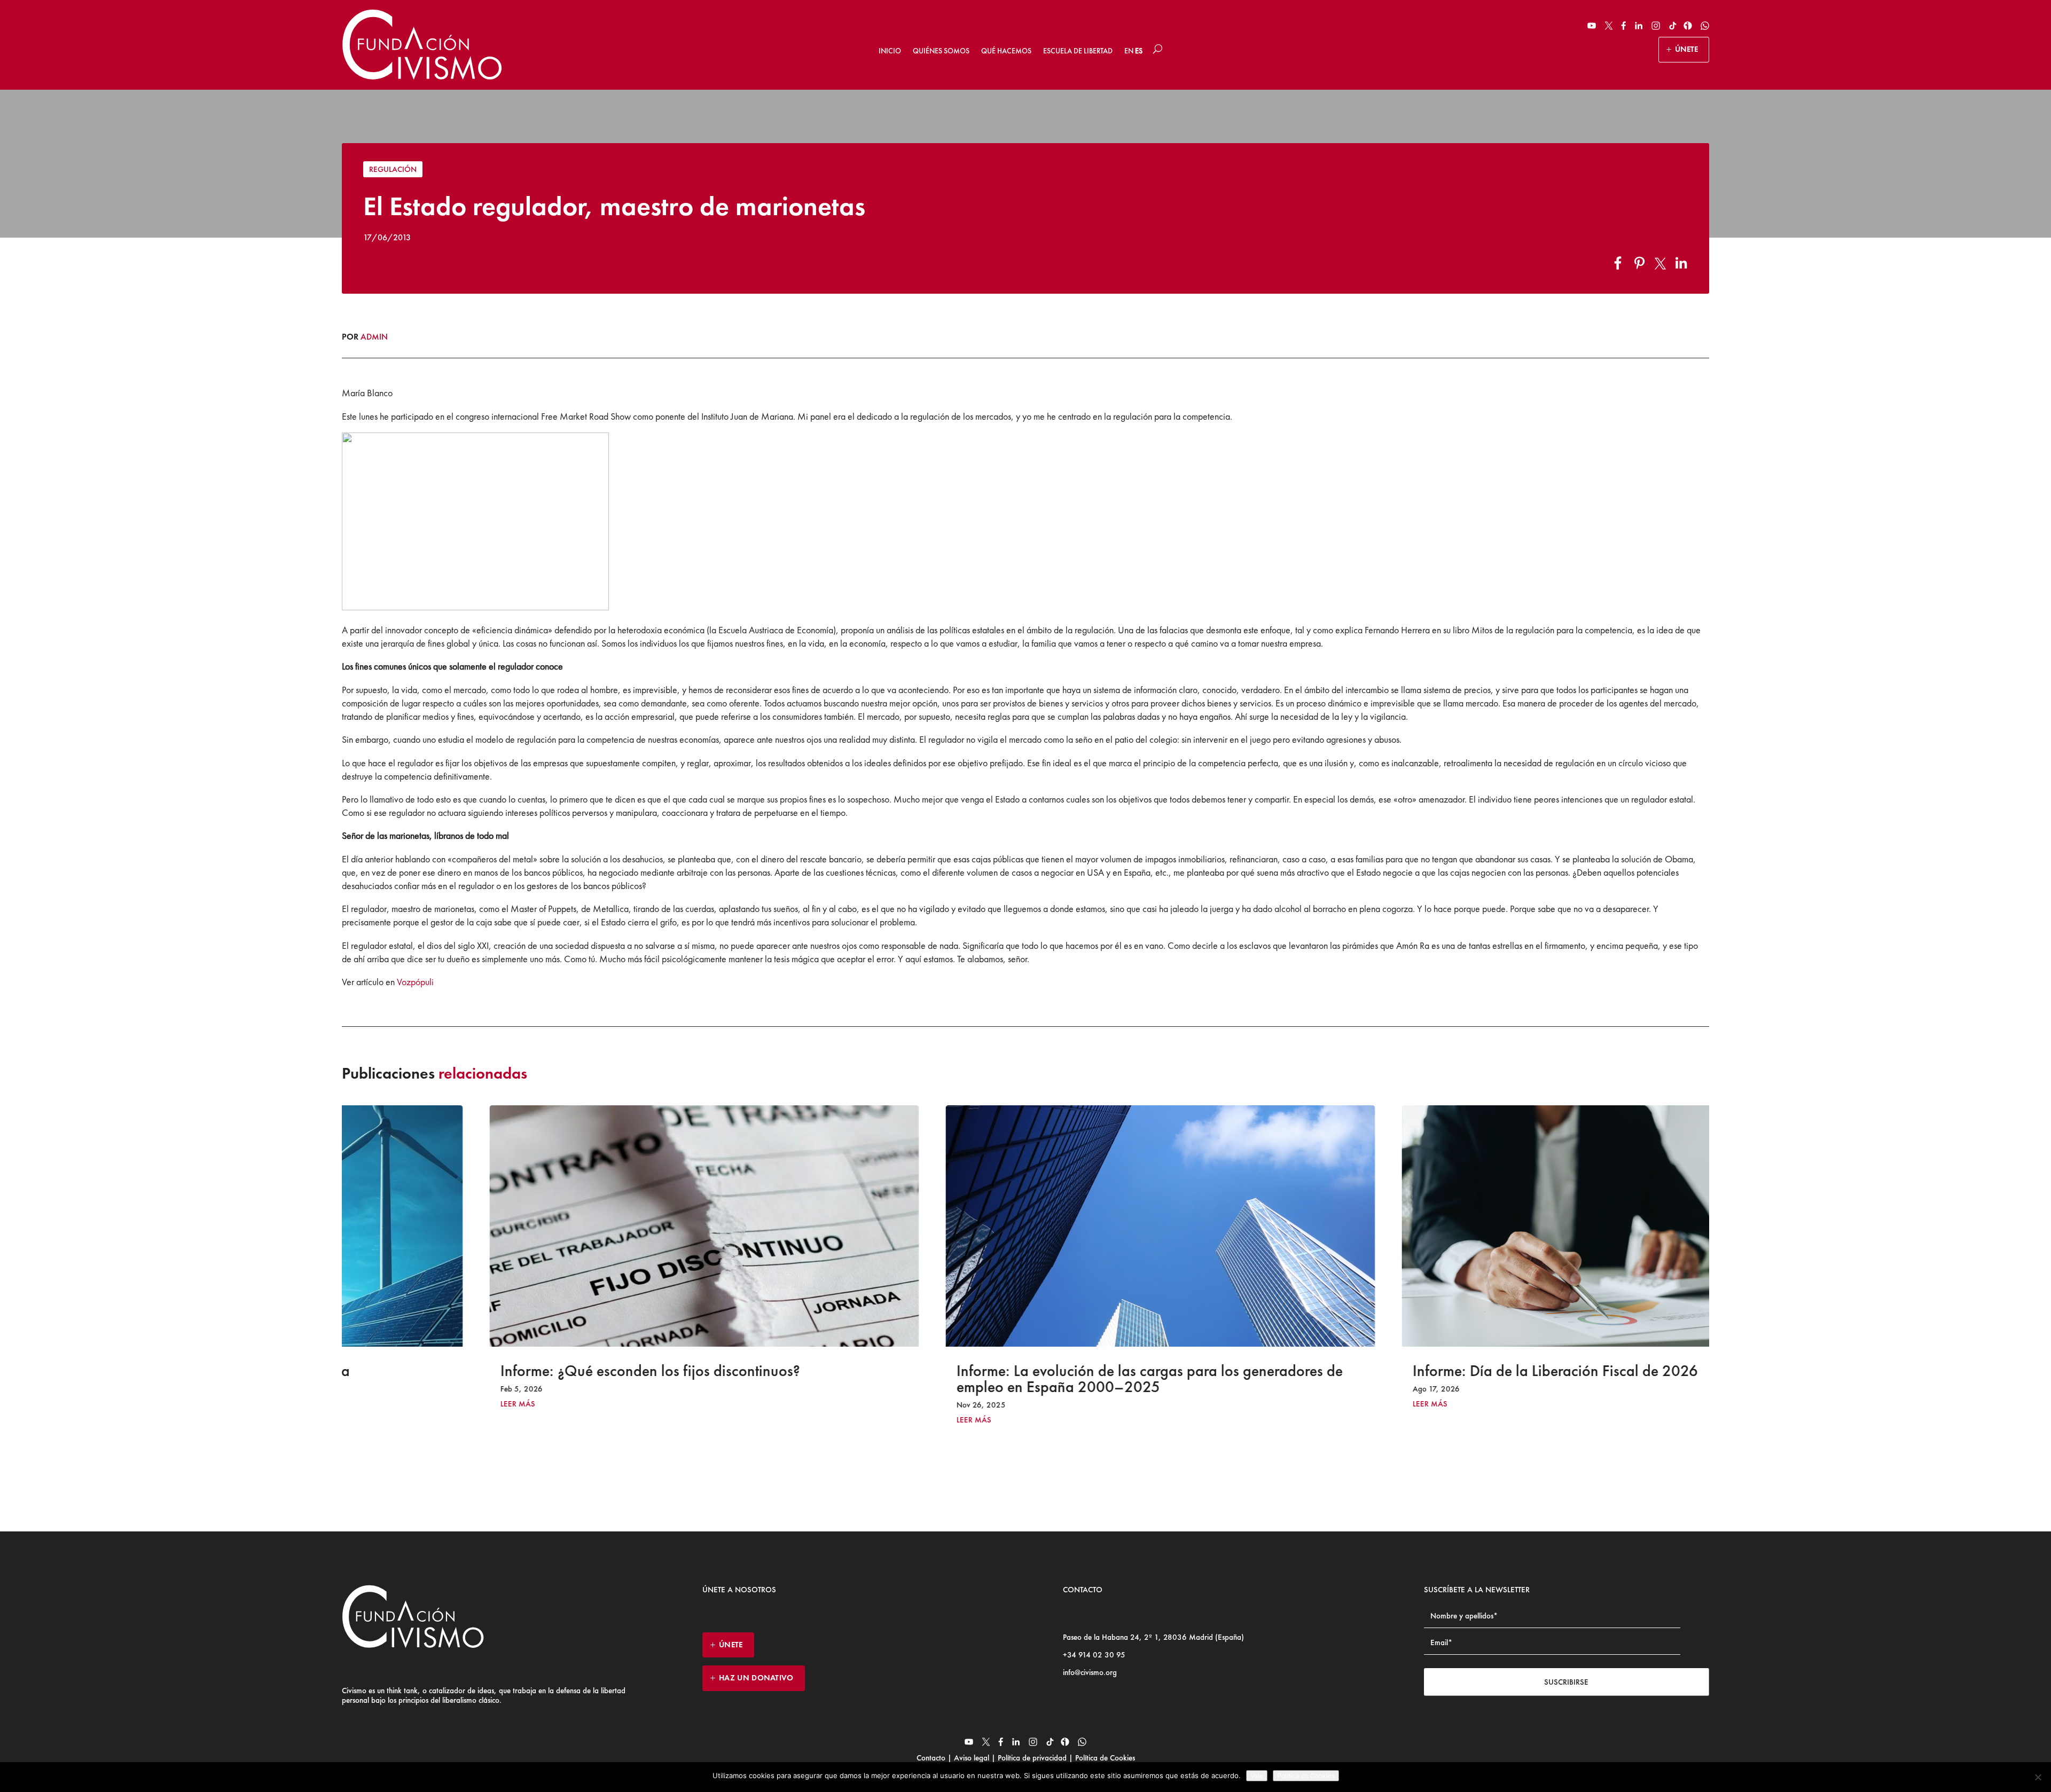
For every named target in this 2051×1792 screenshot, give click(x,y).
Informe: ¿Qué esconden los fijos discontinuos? (516, 1371)
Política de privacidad (1032, 1758)
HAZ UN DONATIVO (756, 1678)
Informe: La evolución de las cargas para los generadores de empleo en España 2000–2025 (1015, 1379)
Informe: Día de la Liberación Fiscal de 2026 (1421, 1371)
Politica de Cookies (1306, 1776)
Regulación (393, 169)
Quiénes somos (941, 51)
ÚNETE (1686, 49)
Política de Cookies (1104, 1758)
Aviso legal (972, 1758)
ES (1139, 51)
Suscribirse (1566, 1682)
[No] (2038, 1777)
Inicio (890, 51)
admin (374, 337)
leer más (383, 1404)
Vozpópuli (415, 982)
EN (1129, 51)
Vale (1257, 1776)
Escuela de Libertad (1078, 51)
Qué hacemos (1006, 51)
